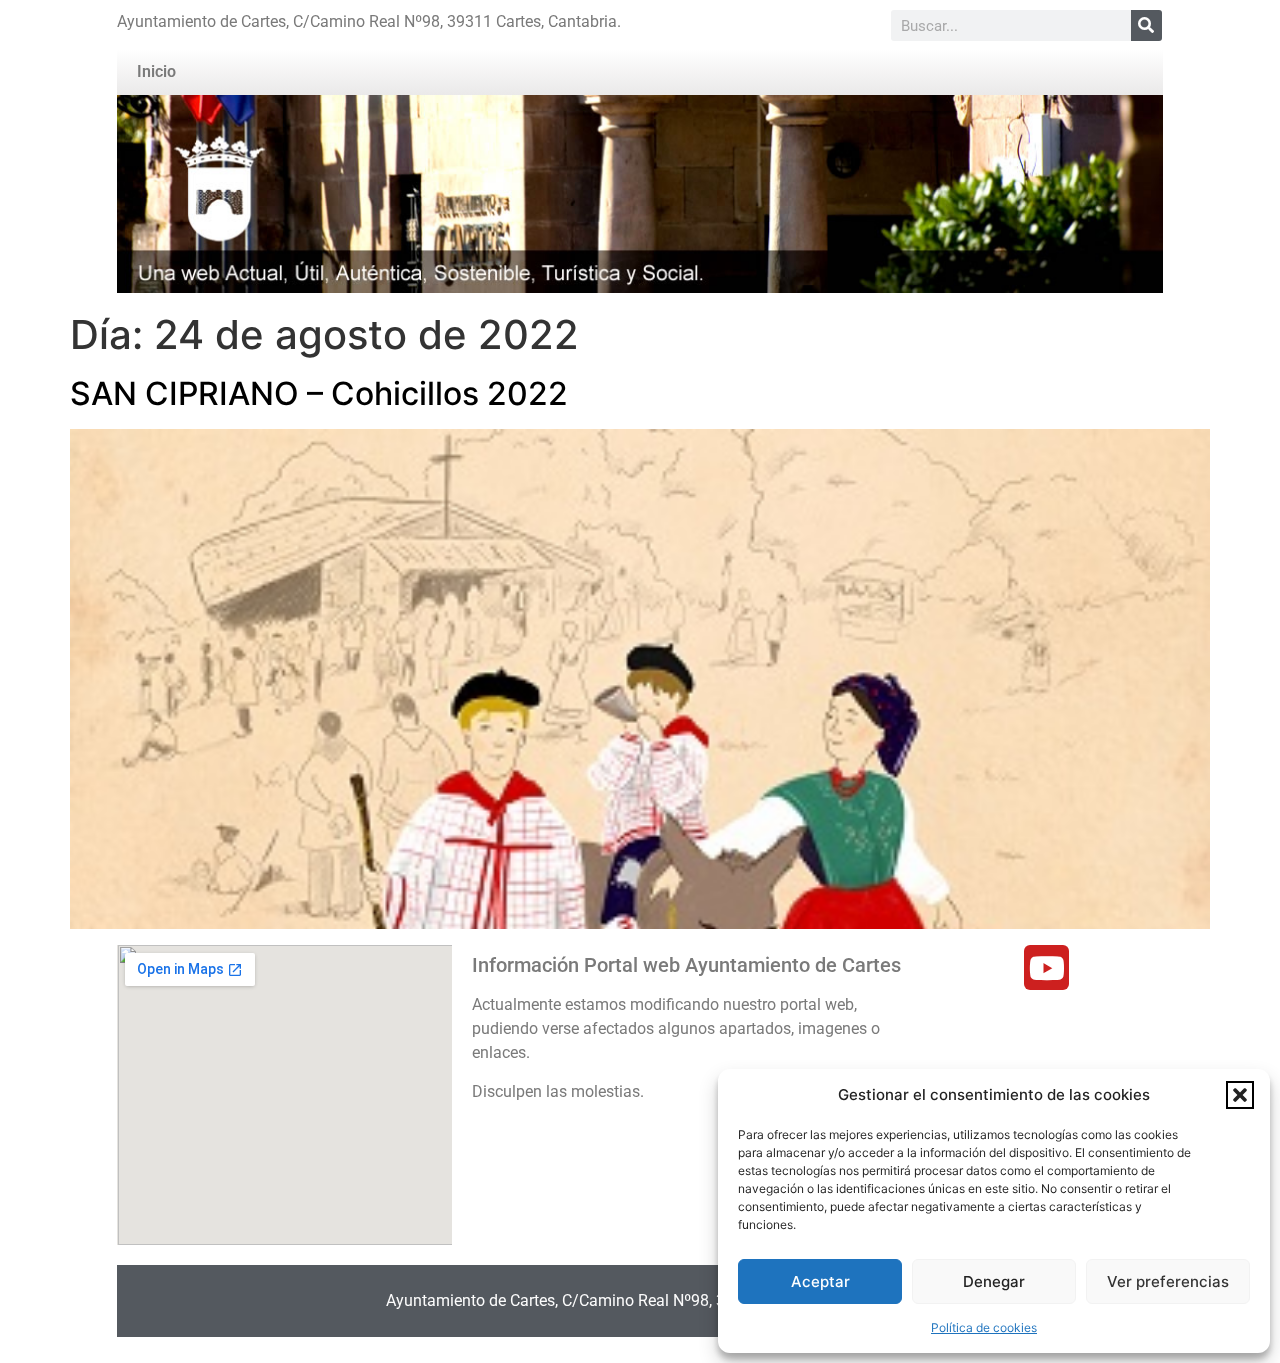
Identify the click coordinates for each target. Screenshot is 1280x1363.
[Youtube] (1046, 967)
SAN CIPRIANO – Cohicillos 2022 (319, 393)
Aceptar (820, 1281)
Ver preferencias (1168, 1281)
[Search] (1146, 25)
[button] (1240, 1095)
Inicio (156, 71)
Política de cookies (984, 1327)
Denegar (994, 1281)
